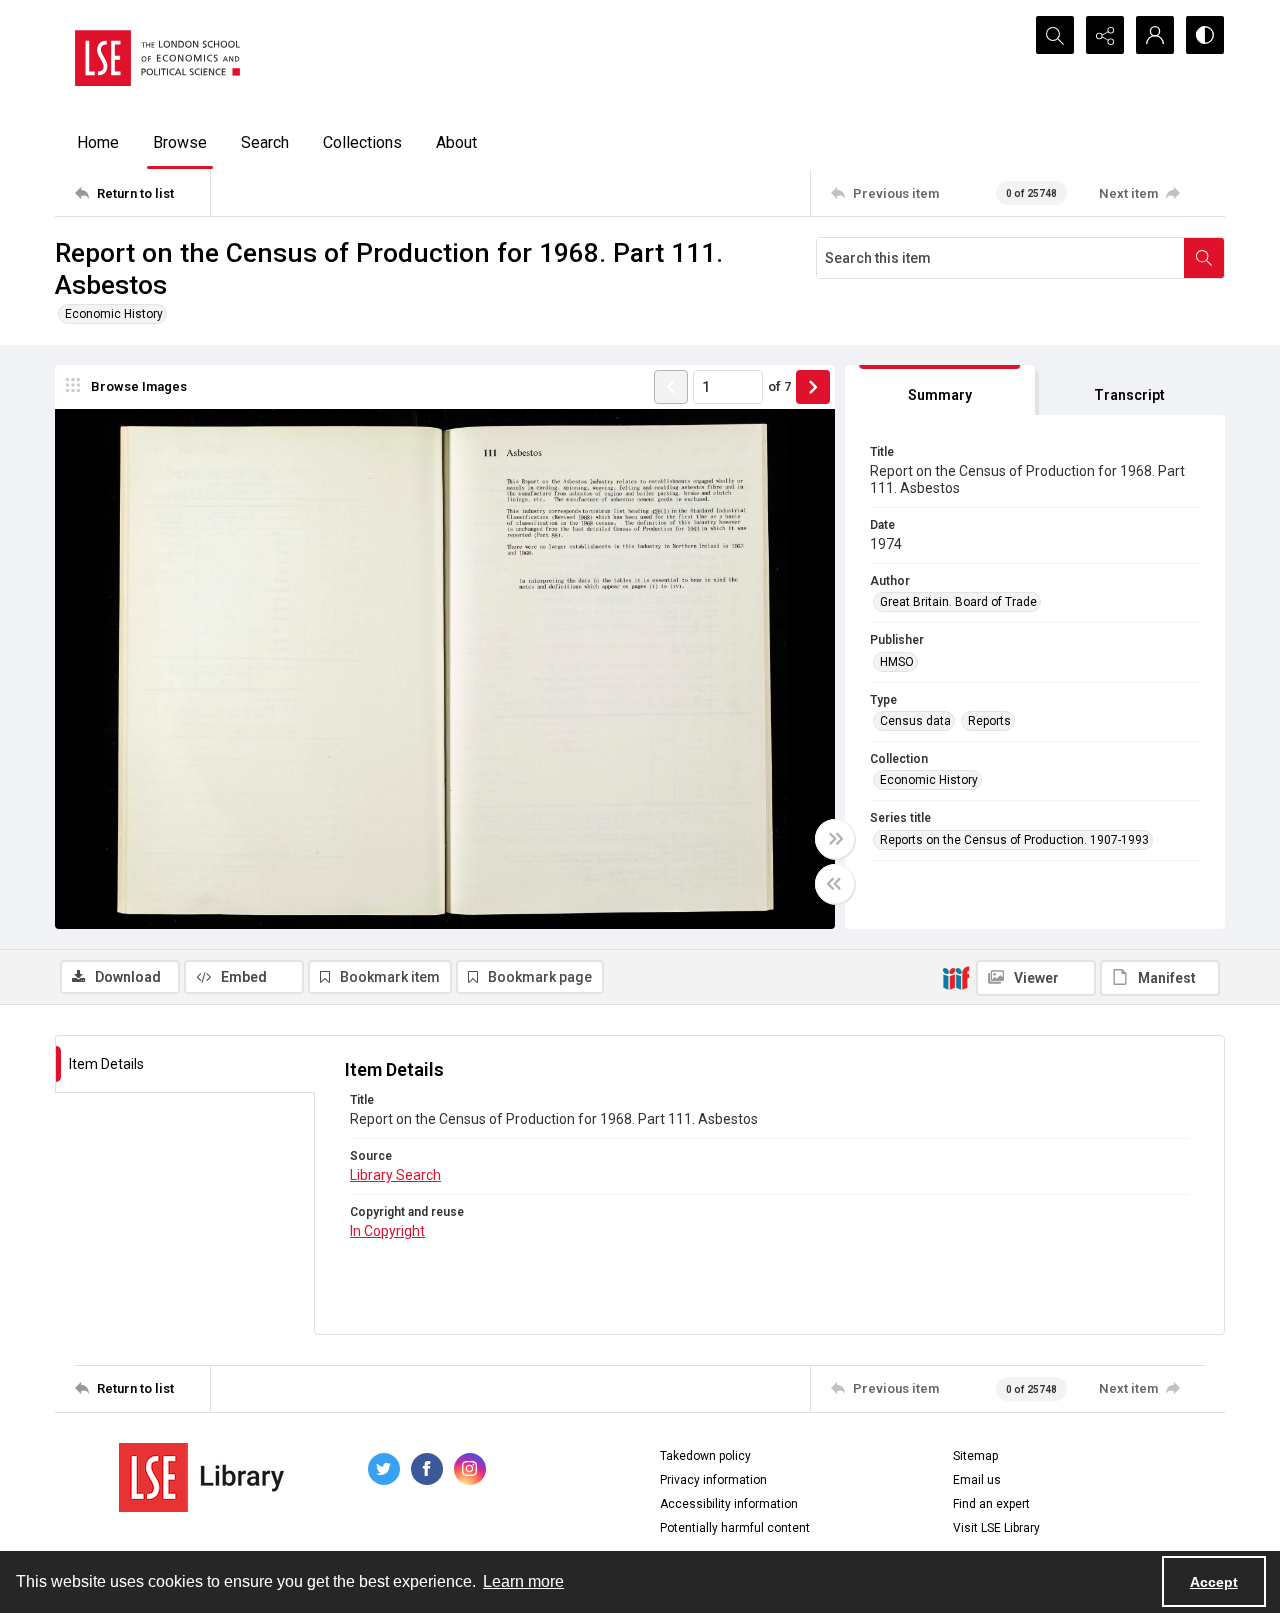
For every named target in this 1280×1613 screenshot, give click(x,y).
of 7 (779, 386)
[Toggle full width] (835, 839)
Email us (977, 1480)
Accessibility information (729, 1504)
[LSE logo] (157, 58)
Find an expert (991, 1504)
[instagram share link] (470, 1469)
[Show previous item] (671, 387)
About (456, 142)
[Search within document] (1204, 258)
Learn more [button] (523, 1581)
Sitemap (975, 1456)
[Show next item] (813, 387)
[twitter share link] (384, 1469)
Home (98, 142)
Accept (1214, 1582)
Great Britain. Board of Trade (958, 602)
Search (265, 142)
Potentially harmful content (735, 1528)
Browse (180, 142)
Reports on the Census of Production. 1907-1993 (1014, 840)
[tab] (940, 390)
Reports (989, 721)
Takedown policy (705, 1456)
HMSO (897, 662)
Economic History (114, 314)
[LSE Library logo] (201, 1477)
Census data (915, 721)
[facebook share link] (427, 1469)
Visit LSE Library (996, 1528)
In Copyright (387, 1231)
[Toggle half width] (835, 884)
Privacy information (713, 1480)
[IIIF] (956, 977)
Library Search (395, 1175)
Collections (362, 142)
